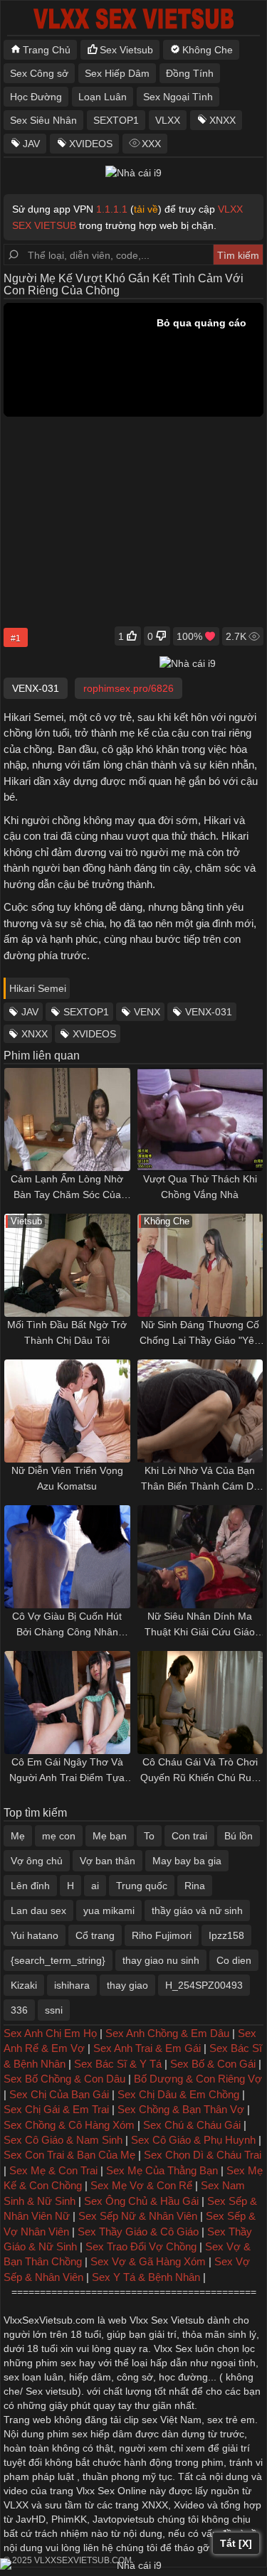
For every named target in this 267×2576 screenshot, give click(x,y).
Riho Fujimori (162, 1935)
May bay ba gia (187, 1861)
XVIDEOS (91, 144)
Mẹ (18, 1836)
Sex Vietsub (126, 50)
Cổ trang (95, 1935)
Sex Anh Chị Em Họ (50, 2033)
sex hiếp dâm (102, 2434)
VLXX (168, 120)
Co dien (234, 1960)
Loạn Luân (103, 97)
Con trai (189, 1836)
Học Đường (36, 97)
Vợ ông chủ (37, 1861)
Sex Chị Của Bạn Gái (59, 2094)
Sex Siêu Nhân (43, 120)
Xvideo (189, 2505)
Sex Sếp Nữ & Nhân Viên (138, 2216)
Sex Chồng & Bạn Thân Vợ (181, 2109)
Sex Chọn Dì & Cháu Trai (203, 2155)
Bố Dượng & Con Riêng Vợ (198, 2079)
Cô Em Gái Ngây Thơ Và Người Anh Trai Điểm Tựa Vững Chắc (67, 1771)
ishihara (72, 1985)
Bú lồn (239, 1836)
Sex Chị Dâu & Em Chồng (178, 2094)
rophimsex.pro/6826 (129, 688)
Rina (195, 1886)
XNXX (222, 120)
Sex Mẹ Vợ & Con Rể (141, 2185)
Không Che (208, 50)
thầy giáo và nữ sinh (197, 1910)
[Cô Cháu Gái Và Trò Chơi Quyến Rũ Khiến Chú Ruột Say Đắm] (200, 1703)
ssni (54, 2010)
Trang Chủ (47, 50)
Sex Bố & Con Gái (213, 2064)
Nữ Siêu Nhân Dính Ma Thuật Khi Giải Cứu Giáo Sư (200, 1625)
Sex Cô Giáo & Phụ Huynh (193, 2140)
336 (19, 2010)
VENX (147, 1012)
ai (95, 1886)
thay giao (127, 1985)
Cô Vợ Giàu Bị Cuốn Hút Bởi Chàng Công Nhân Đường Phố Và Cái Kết (67, 1625)
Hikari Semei (38, 988)
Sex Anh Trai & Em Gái (147, 2048)
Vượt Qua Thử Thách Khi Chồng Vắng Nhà (200, 1187)
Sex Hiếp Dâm (117, 73)
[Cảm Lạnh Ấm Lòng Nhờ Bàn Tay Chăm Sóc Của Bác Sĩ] (67, 1119)
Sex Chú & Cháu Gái (192, 2125)
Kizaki (24, 1985)
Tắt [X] (236, 2543)
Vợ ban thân (108, 1861)
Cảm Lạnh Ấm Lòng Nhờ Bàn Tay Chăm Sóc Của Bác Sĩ (67, 1188)
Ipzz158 (226, 1935)
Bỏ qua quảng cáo (201, 323)
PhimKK (69, 2519)
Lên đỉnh (30, 1886)
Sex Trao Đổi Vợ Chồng (141, 2246)
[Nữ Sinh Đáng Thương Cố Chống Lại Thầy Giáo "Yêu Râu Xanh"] (200, 1265)
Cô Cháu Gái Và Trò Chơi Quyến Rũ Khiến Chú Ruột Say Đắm (200, 1771)
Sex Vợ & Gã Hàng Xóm (148, 2261)
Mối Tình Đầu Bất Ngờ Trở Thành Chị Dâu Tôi (67, 1332)
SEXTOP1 (116, 120)
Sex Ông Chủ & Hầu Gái (141, 2201)
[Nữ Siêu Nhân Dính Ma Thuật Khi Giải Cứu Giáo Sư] (200, 1557)
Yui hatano (35, 1935)
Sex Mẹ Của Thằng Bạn (162, 2170)
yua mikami (109, 1910)
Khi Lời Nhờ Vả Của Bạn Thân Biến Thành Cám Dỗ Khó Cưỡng (200, 1479)
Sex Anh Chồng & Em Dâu (167, 2033)
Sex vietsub (50, 2391)
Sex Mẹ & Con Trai (53, 2170)
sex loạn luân (33, 2377)
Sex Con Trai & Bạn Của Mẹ (69, 2155)
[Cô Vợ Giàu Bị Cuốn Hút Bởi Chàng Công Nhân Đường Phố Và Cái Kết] (67, 1557)
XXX (151, 144)
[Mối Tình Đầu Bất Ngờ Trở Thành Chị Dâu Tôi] (67, 1265)
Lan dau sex (38, 1910)
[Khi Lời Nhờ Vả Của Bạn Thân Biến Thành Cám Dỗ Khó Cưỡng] (200, 1411)
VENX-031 (209, 1012)
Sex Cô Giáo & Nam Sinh (63, 2140)
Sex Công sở (39, 73)
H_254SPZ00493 (204, 1985)
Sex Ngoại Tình (178, 97)
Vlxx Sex (173, 2348)
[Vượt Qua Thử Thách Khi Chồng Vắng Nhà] (200, 1119)
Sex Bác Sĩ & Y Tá (118, 2064)
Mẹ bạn (110, 1836)
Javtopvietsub (124, 2519)
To (149, 1836)
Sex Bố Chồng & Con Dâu (64, 2079)
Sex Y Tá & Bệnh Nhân (146, 2277)
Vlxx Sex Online (111, 2491)
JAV (31, 144)
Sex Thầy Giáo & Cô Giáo (138, 2232)
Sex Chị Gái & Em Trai (56, 2109)
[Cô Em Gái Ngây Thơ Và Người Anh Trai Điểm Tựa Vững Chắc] (67, 1703)
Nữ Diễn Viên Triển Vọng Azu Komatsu (67, 1478)
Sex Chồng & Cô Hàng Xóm (69, 2125)
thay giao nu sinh (161, 1960)
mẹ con (59, 1836)
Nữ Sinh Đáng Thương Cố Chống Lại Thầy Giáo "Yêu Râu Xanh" (200, 1334)
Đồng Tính (190, 73)
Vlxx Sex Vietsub (167, 2320)
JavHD (31, 2519)
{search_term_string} (58, 1960)
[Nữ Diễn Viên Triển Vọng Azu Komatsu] (67, 1411)
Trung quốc (142, 1886)
